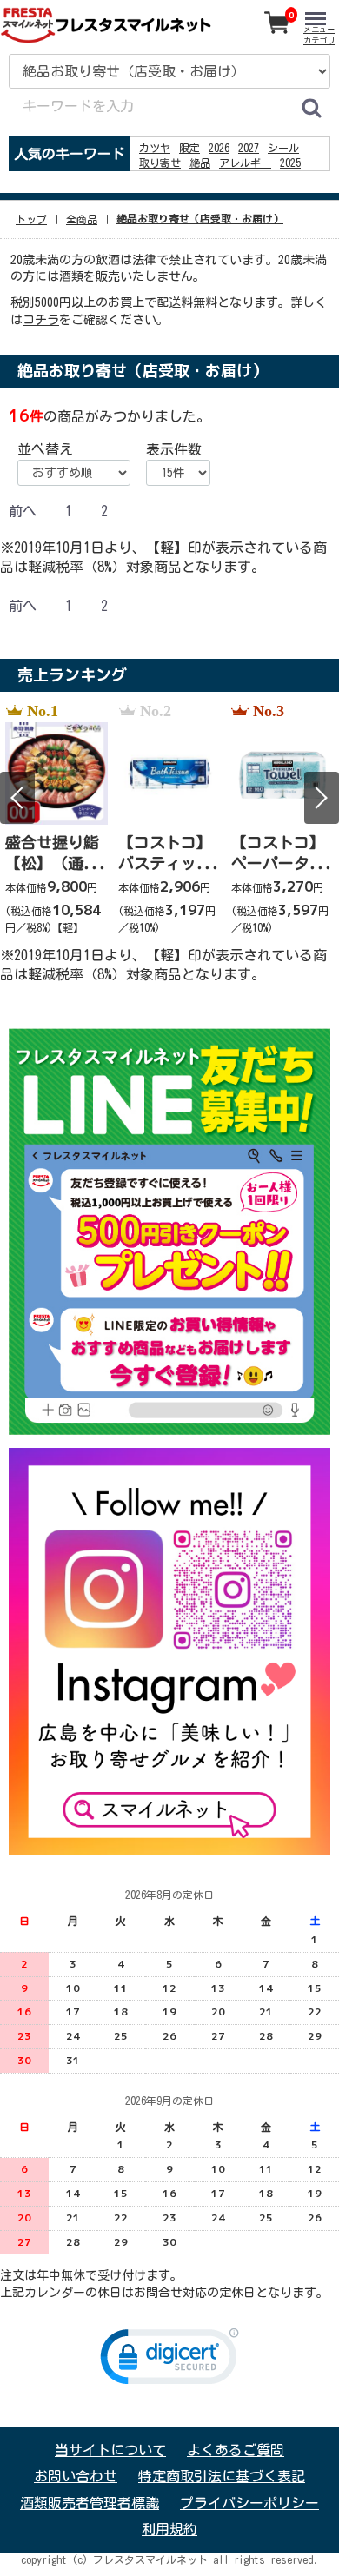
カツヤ (155, 148)
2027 (249, 148)
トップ (31, 219)
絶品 (200, 163)
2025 (290, 163)
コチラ (41, 320)
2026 (219, 148)
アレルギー (245, 163)
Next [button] (322, 798)
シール (283, 148)
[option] (56, 820)
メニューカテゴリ (319, 35)
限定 (189, 148)
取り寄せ (160, 163)
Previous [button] (17, 798)
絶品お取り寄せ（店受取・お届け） (200, 219)
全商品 (82, 219)
